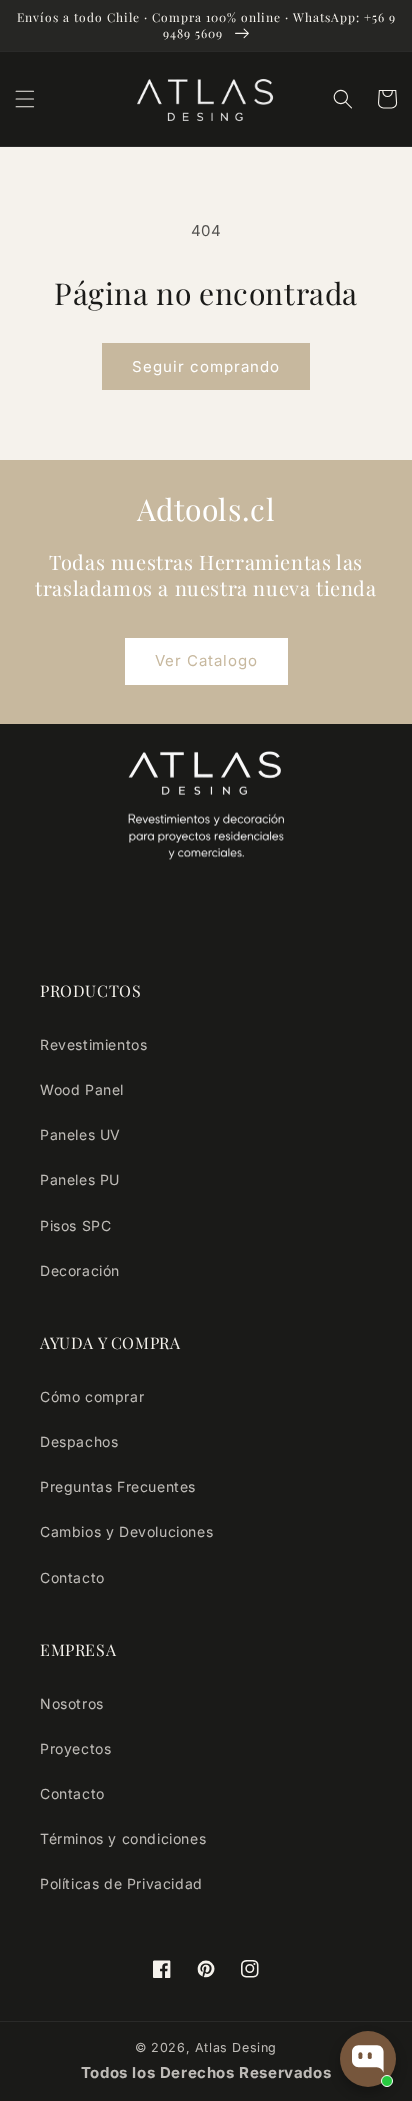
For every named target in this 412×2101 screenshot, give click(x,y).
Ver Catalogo (206, 660)
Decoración (80, 1270)
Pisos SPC (75, 1225)
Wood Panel (82, 1089)
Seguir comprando (206, 366)
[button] (25, 99)
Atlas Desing (236, 2047)
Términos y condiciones (123, 1838)
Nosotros (72, 1703)
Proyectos (75, 1748)
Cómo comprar (92, 1396)
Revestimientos (93, 1044)
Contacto (72, 1577)
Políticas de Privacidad (121, 1883)
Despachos (79, 1441)
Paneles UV (80, 1134)
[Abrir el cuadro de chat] (368, 2059)
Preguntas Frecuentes (118, 1486)
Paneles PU (80, 1179)
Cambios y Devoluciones (126, 1531)
